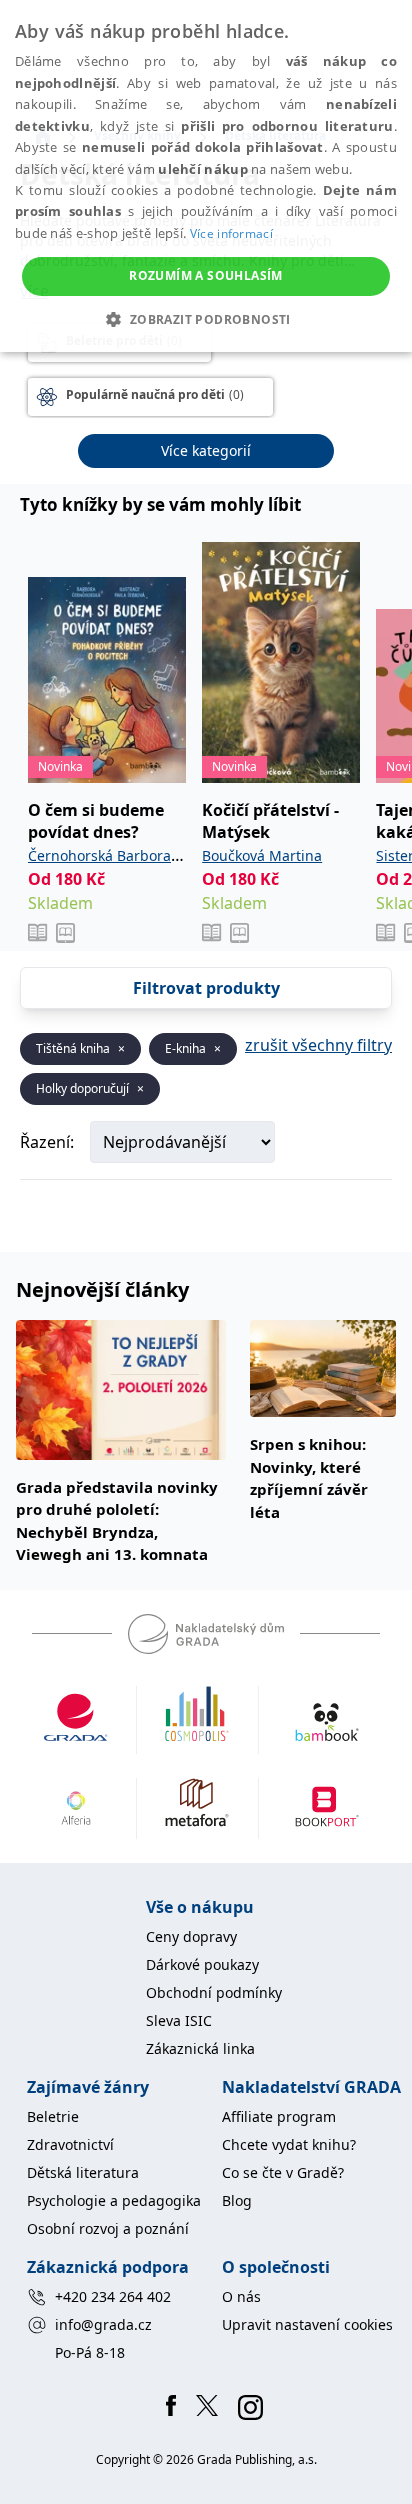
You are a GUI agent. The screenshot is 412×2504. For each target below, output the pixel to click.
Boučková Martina (262, 855)
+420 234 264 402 (113, 2296)
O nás (241, 2296)
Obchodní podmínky (214, 1992)
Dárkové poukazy (202, 1964)
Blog (237, 2200)
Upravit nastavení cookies (307, 2324)
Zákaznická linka (200, 2048)
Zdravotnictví (70, 2144)
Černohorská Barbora (99, 855)
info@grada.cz (103, 2324)
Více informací (231, 233)
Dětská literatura (83, 2172)
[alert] (206, 176)
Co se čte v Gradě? (283, 2172)
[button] (205, 319)
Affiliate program (279, 2116)
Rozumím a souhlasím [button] (206, 275)
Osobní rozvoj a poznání (108, 2228)
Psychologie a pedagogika (114, 2200)
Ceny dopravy (191, 1936)
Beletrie (53, 2116)
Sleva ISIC (179, 2020)
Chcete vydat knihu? (289, 2144)
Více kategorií (206, 450)
